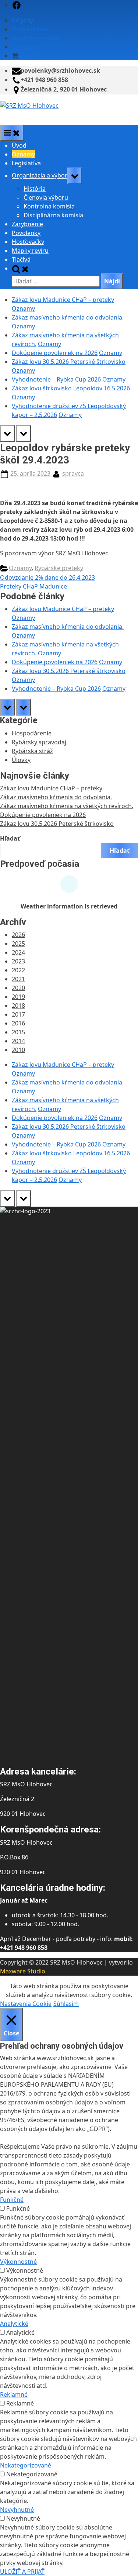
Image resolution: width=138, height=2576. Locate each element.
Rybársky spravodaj (39, 742)
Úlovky (21, 760)
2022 (18, 970)
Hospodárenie (32, 733)
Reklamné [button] (14, 2394)
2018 (18, 1006)
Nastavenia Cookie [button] (26, 2004)
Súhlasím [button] (66, 2004)
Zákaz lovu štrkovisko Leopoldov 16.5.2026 (71, 388)
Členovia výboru (46, 197)
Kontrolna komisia (49, 206)
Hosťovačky (28, 242)
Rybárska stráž (32, 751)
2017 (18, 1014)
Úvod (19, 145)
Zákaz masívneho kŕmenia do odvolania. (68, 317)
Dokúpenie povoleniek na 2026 (55, 353)
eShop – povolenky (46, 56)
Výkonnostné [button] (18, 2262)
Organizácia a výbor (40, 176)
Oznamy (23, 154)
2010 (18, 1050)
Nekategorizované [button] (26, 2465)
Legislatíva (26, 163)
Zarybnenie (27, 224)
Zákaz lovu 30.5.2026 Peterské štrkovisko (69, 362)
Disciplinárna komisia (53, 215)
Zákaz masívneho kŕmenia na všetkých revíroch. (67, 806)
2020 (18, 988)
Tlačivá (21, 259)
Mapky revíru (30, 251)
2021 (18, 979)
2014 (18, 1041)
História (35, 189)
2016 (18, 1023)
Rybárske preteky (36, 38)
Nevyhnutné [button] (17, 2510)
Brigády (22, 20)
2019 (18, 997)
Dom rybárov (30, 29)
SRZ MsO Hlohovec (27, 114)
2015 (18, 1032)
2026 (18, 935)
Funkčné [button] (12, 2200)
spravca (73, 473)
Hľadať (10, 838)
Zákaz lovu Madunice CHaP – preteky (63, 300)
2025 (18, 944)
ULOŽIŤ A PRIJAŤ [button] (22, 2572)
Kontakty (24, 47)
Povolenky (26, 233)
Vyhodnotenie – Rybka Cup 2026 (56, 379)
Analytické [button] (14, 2324)
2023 (18, 961)
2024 (18, 952)
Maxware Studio (23, 1971)
